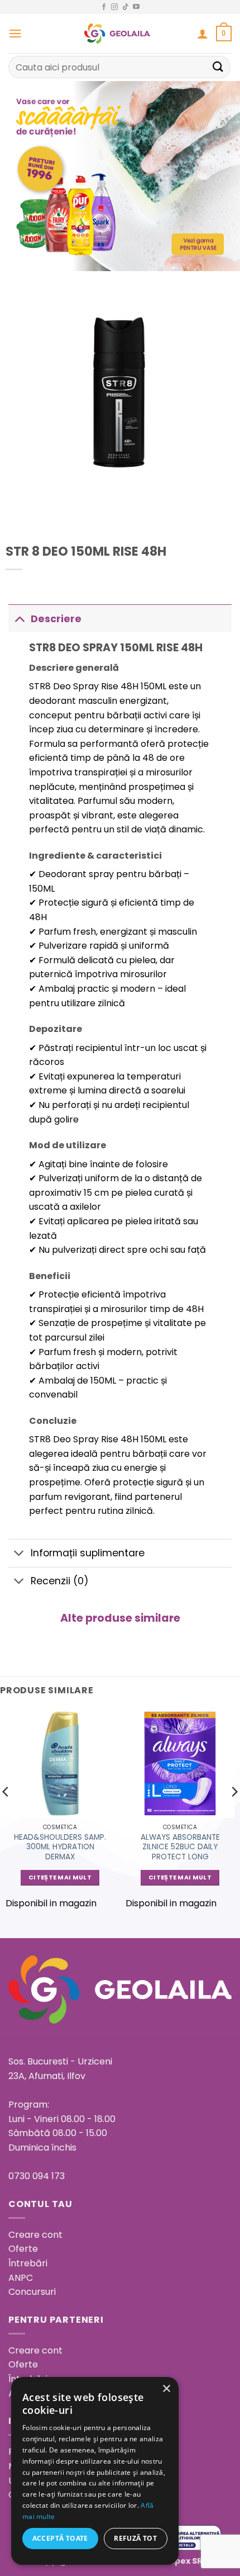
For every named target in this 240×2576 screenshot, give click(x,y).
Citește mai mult (60, 1877)
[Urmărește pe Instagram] (114, 7)
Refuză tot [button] (135, 2538)
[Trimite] (218, 67)
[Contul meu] (203, 34)
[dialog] (95, 2471)
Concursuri (32, 2292)
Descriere (56, 619)
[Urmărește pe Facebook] (104, 7)
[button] (15, 33)
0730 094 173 (37, 2176)
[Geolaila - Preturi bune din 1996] (117, 34)
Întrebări (28, 2263)
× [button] (166, 2389)
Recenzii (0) (60, 1581)
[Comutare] (19, 619)
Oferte (23, 2249)
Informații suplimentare (88, 1553)
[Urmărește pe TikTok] (126, 7)
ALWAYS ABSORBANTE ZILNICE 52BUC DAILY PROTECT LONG (180, 1847)
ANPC (21, 2278)
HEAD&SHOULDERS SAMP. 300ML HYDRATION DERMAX (60, 1847)
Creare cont (35, 2235)
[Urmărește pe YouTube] (136, 7)
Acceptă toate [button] (60, 2538)
